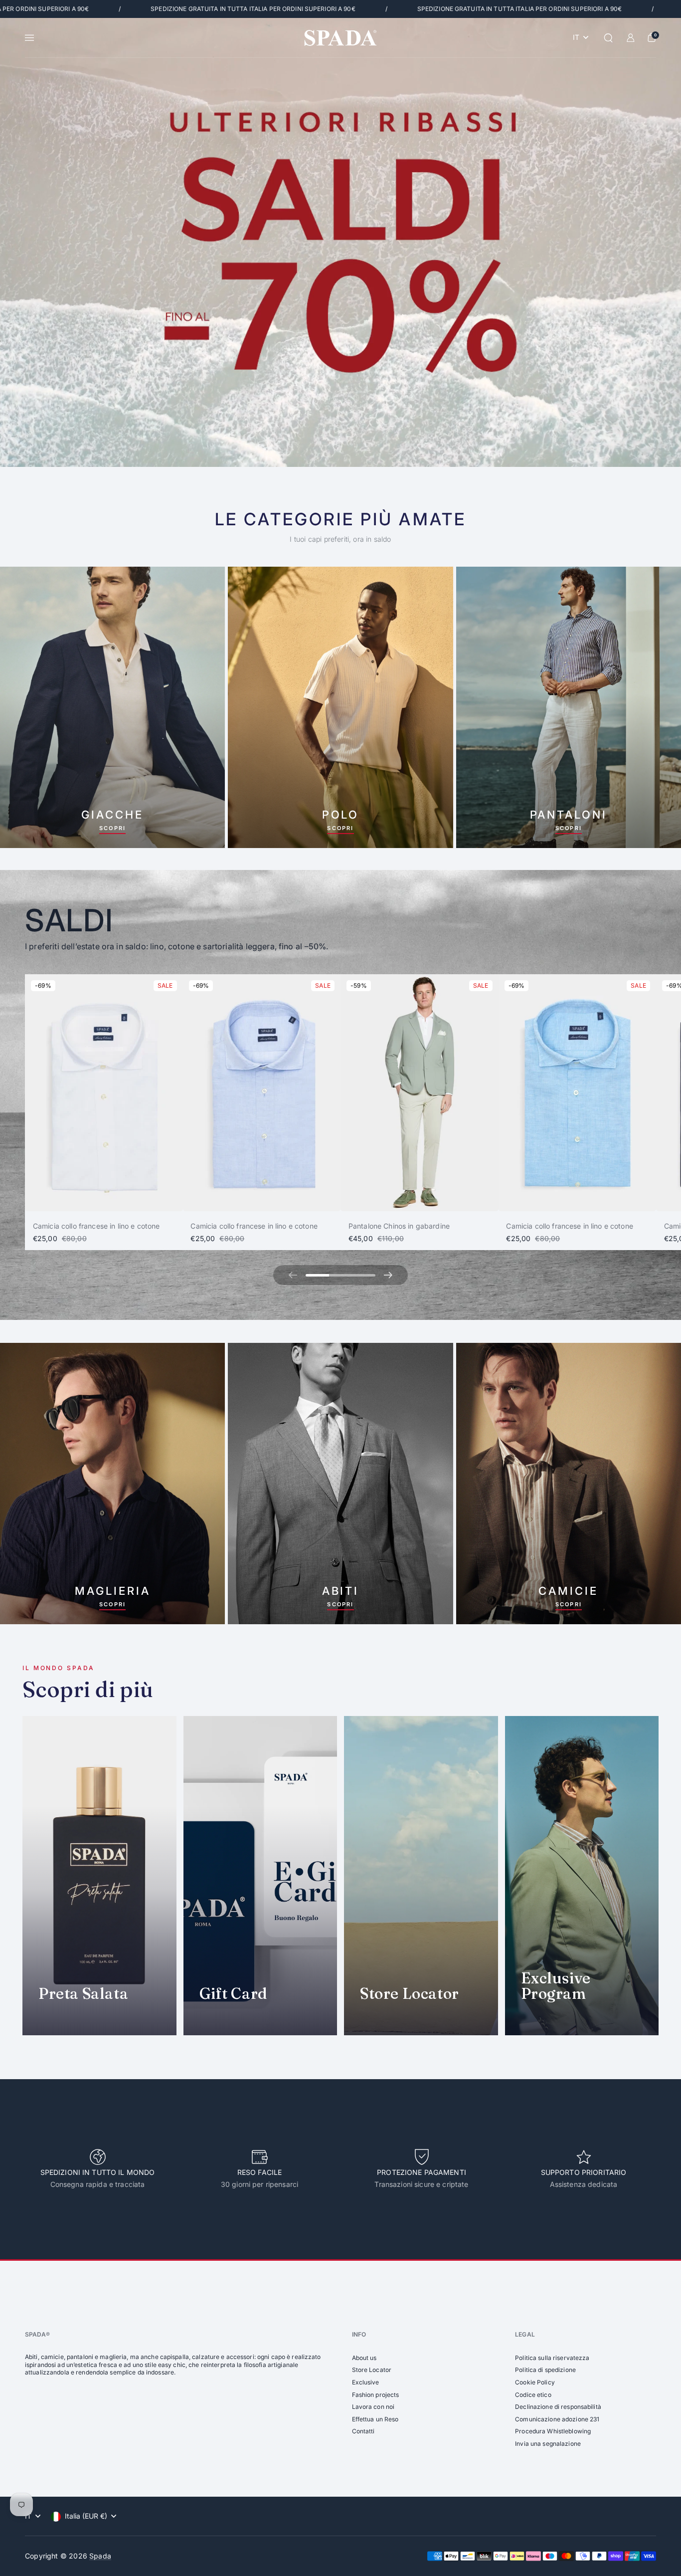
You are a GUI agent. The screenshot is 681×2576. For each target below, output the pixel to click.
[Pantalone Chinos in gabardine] (420, 1093)
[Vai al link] (340, 242)
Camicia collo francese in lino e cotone (96, 1226)
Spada (100, 2556)
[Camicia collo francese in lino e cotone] (104, 1093)
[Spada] (340, 38)
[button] (608, 38)
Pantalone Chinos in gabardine (399, 1226)
